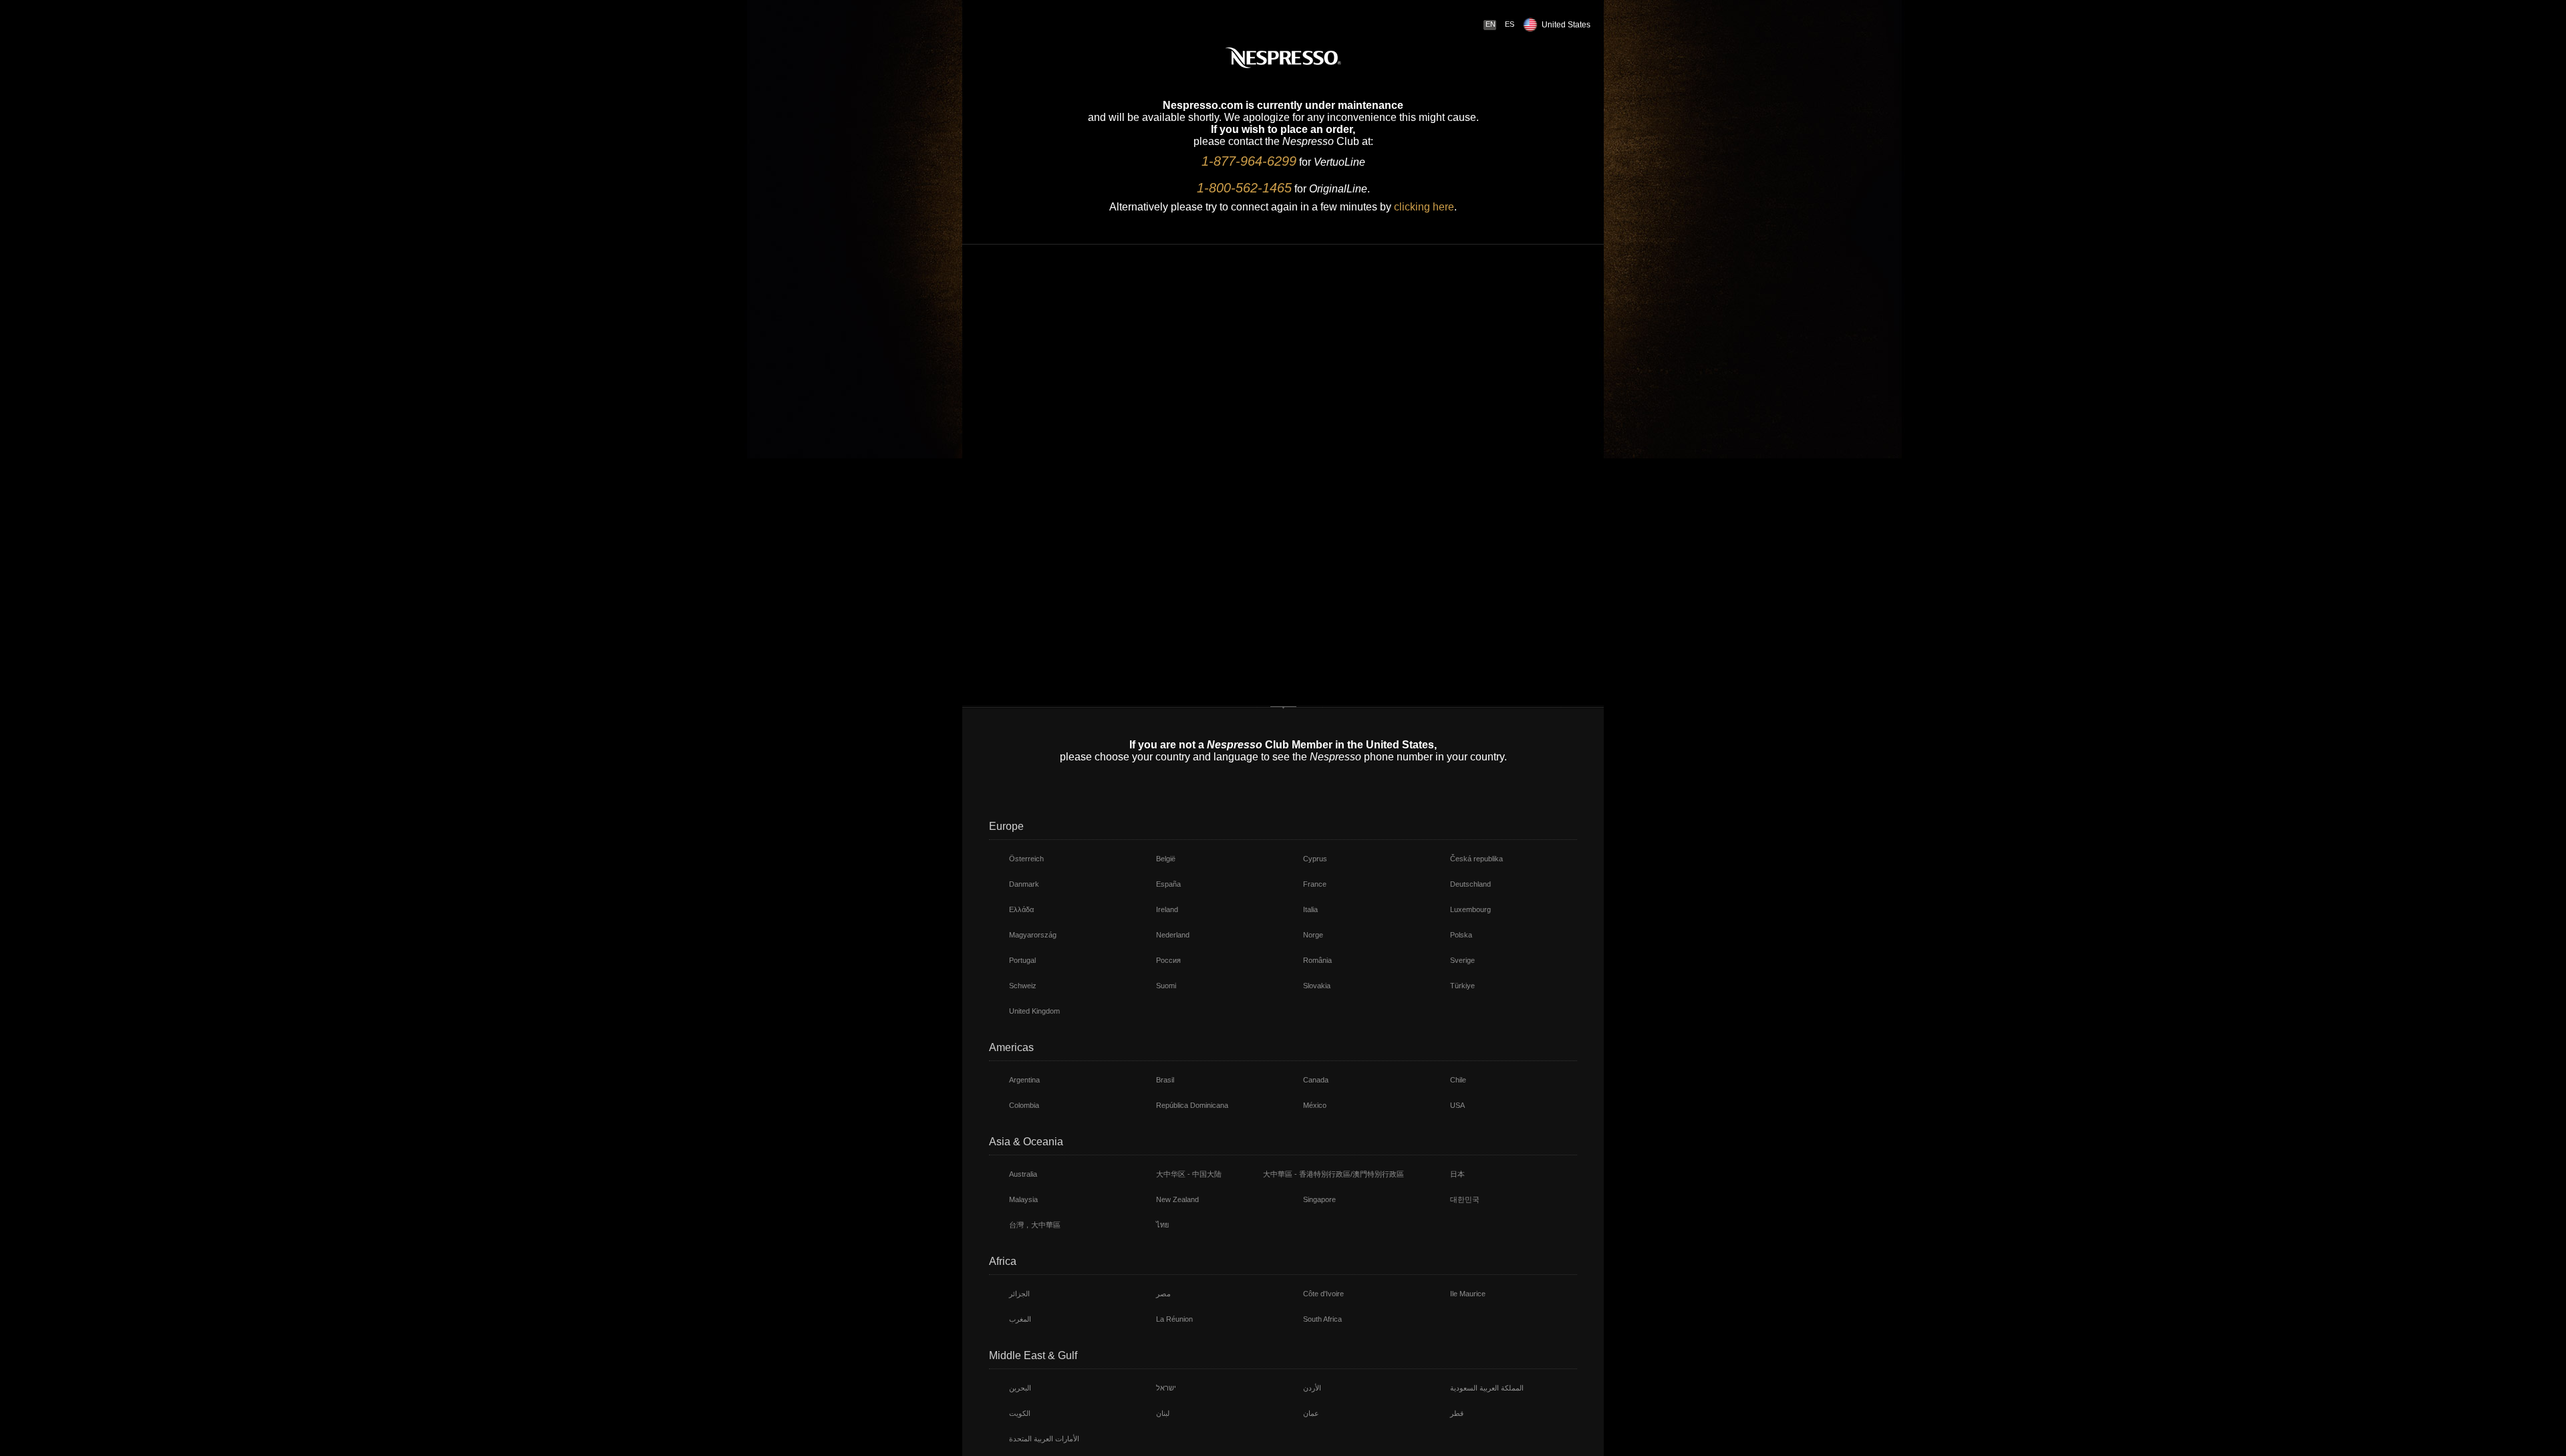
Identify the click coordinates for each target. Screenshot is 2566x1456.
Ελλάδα (1021, 909)
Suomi (1166, 986)
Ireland (1167, 909)
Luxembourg (1470, 909)
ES (1510, 24)
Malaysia (1023, 1199)
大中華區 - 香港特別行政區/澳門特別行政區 (1333, 1174)
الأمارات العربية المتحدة (1044, 1439)
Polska (1461, 935)
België (1166, 859)
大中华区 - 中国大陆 (1189, 1174)
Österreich (1026, 859)
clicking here (1424, 207)
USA (1457, 1105)
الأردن (1312, 1388)
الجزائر (1019, 1294)
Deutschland (1470, 884)
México (1315, 1105)
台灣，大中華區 (1035, 1225)
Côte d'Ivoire (1323, 1294)
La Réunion (1174, 1319)
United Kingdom (1034, 1011)
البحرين (1020, 1388)
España (1168, 884)
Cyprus (1315, 859)
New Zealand (1177, 1199)
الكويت (1020, 1413)
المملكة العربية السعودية (1487, 1388)
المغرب (1020, 1319)
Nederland (1173, 935)
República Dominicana (1192, 1105)
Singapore (1319, 1199)
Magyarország (1033, 935)
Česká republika (1476, 859)
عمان (1311, 1413)
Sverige (1462, 960)
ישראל (1166, 1388)
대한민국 (1465, 1199)
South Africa (1322, 1319)
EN (1490, 24)
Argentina (1024, 1080)
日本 (1457, 1174)
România (1317, 960)
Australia (1023, 1174)
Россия (1168, 960)
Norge (1313, 935)
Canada (1316, 1080)
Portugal (1022, 960)
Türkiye (1462, 986)
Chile (1458, 1080)
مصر (1163, 1294)
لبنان (1163, 1413)
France (1315, 884)
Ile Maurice (1468, 1294)
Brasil (1165, 1080)
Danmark (1024, 884)
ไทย (1162, 1225)
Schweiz (1023, 986)
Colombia (1024, 1105)
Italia (1310, 909)
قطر (1457, 1413)
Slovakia (1317, 986)
